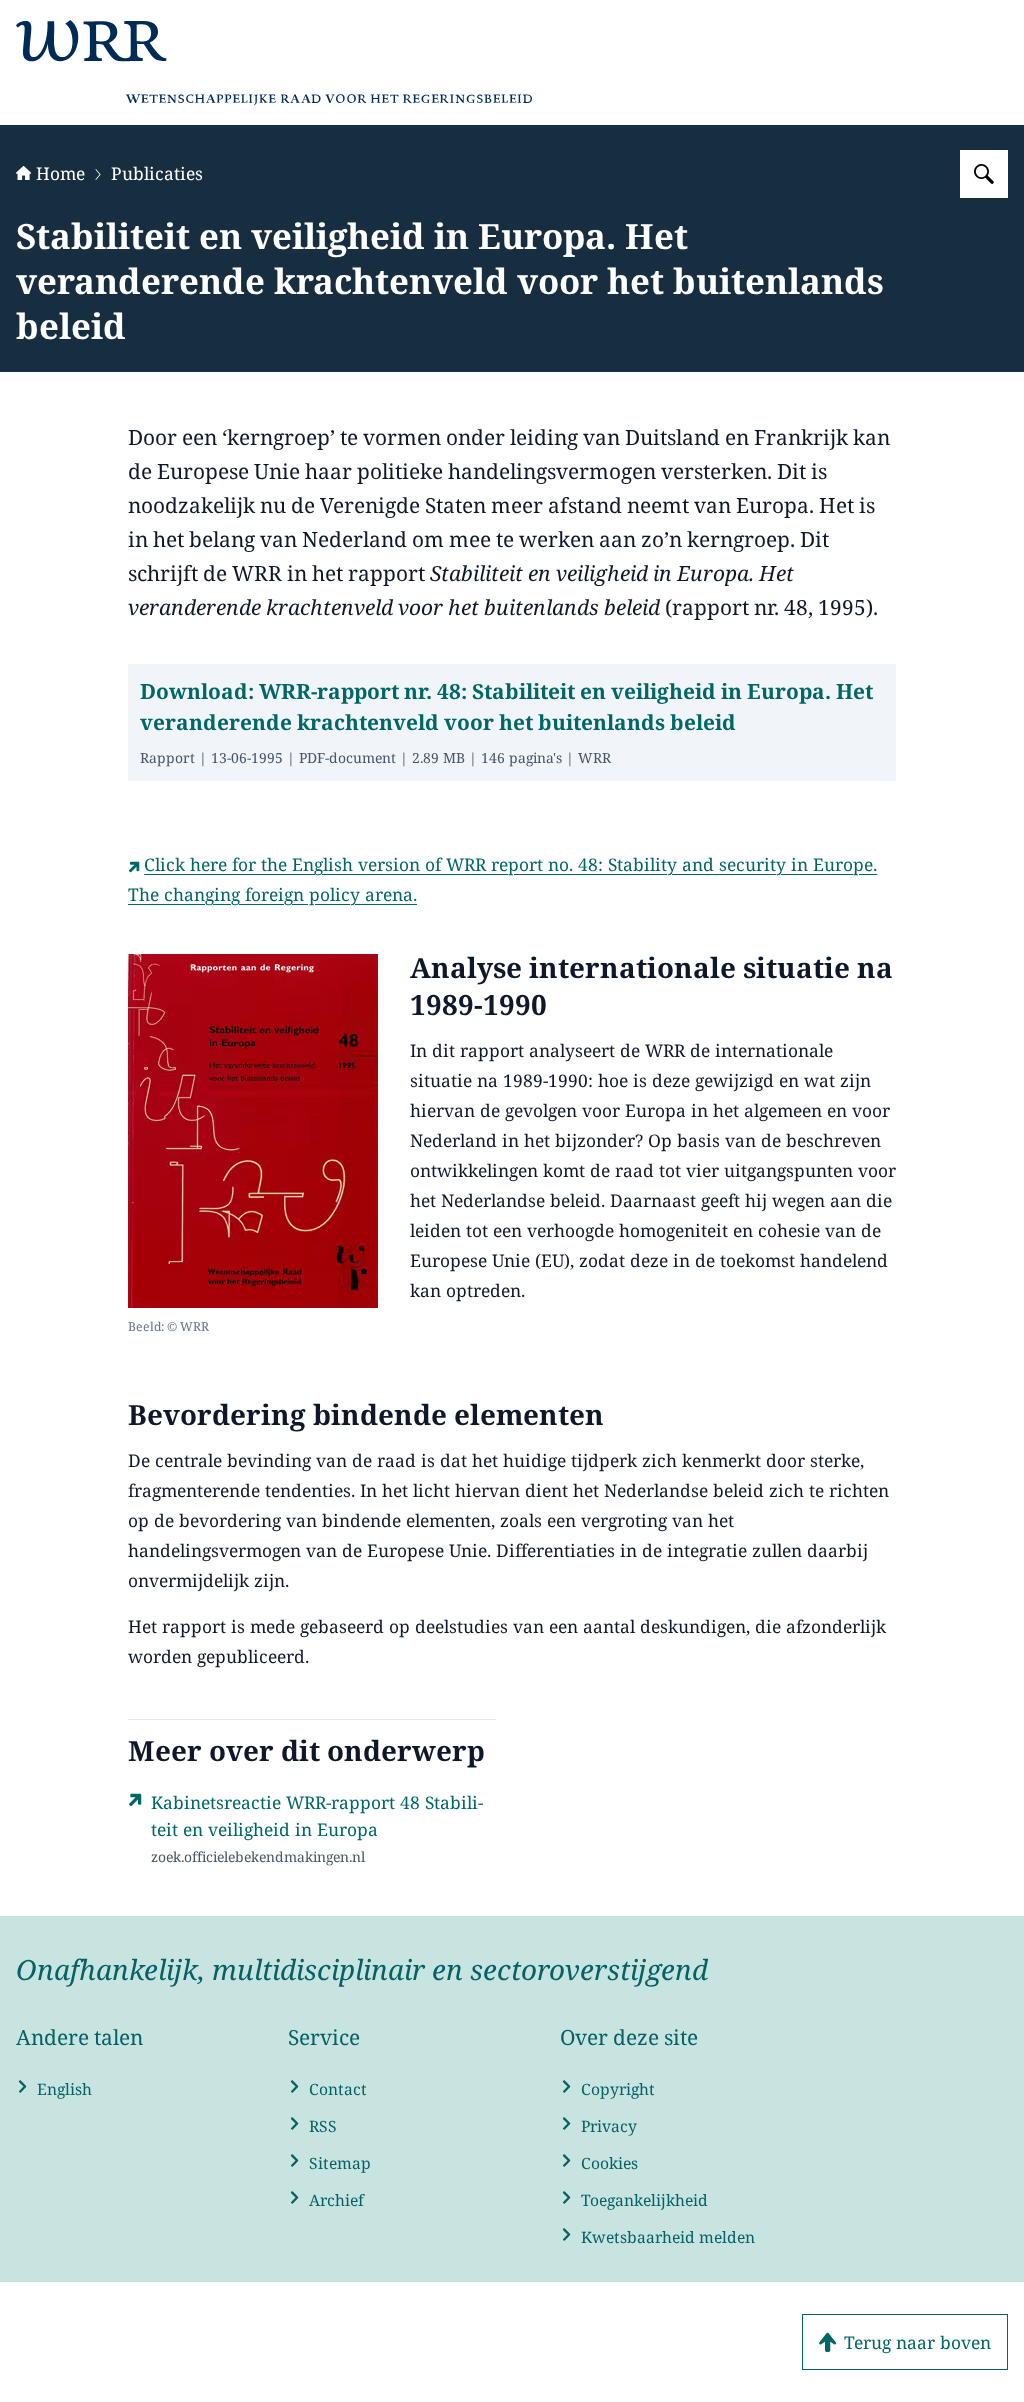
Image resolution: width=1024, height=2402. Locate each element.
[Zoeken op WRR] (984, 174)
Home (60, 173)
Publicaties (157, 173)
